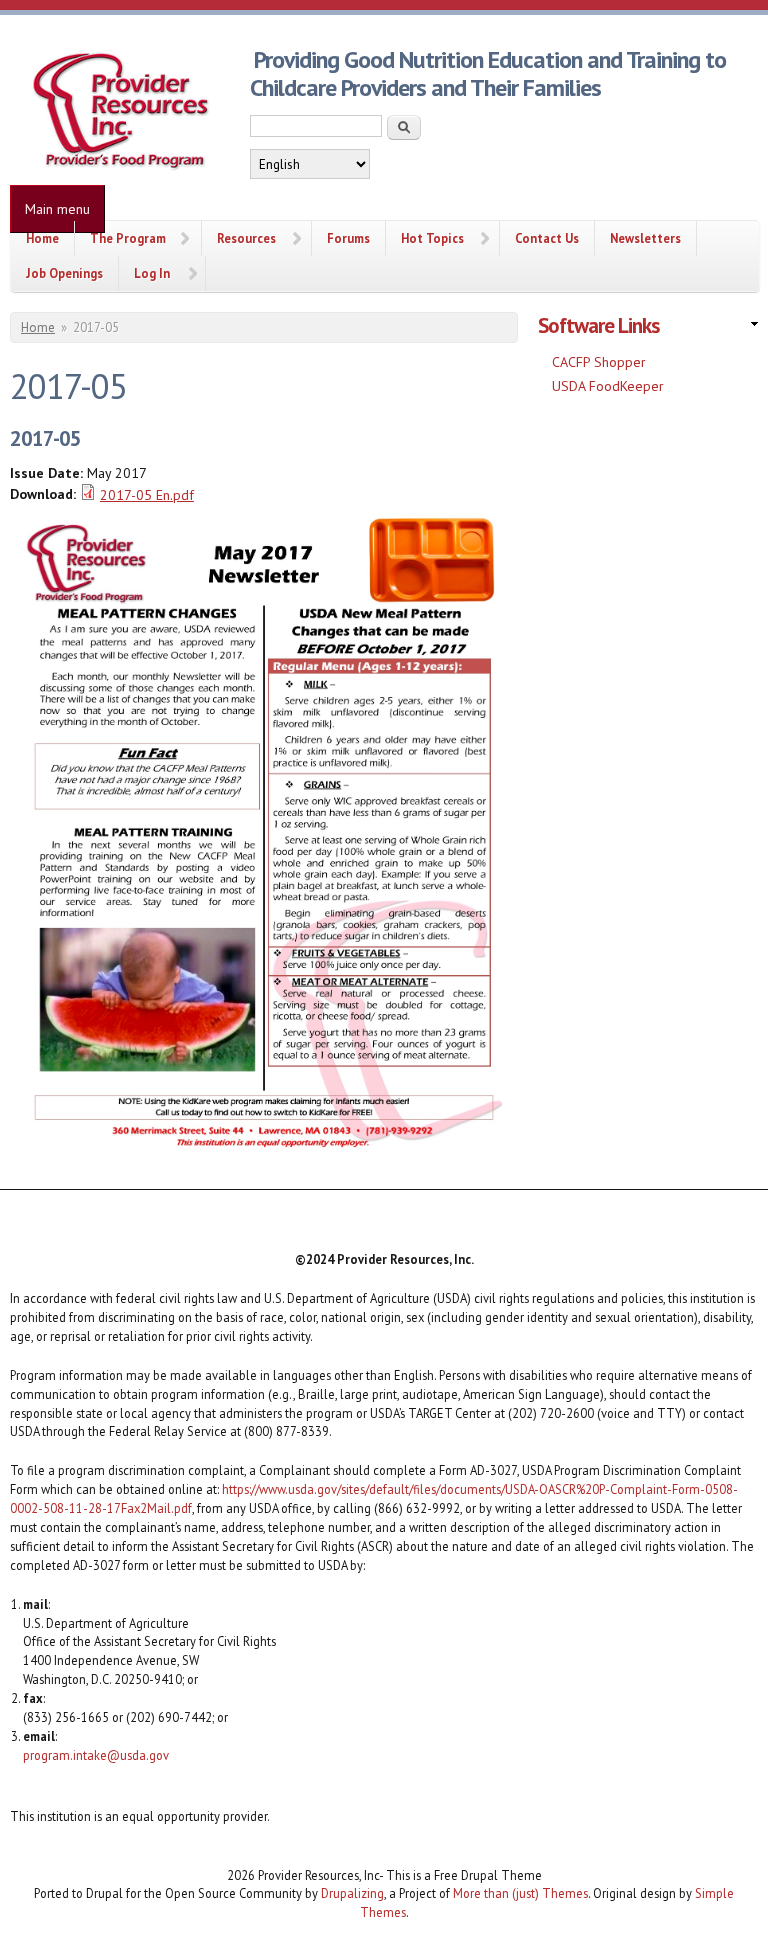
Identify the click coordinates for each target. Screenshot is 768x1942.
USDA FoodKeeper (608, 386)
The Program (128, 238)
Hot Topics (432, 238)
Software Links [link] (598, 325)
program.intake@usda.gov (96, 1755)
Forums (348, 238)
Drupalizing (352, 1893)
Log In (152, 273)
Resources (246, 238)
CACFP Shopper (599, 362)
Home (42, 238)
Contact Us (547, 238)
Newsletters (645, 238)
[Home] (120, 112)
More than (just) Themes (520, 1893)
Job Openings (64, 273)
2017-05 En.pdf (147, 495)
